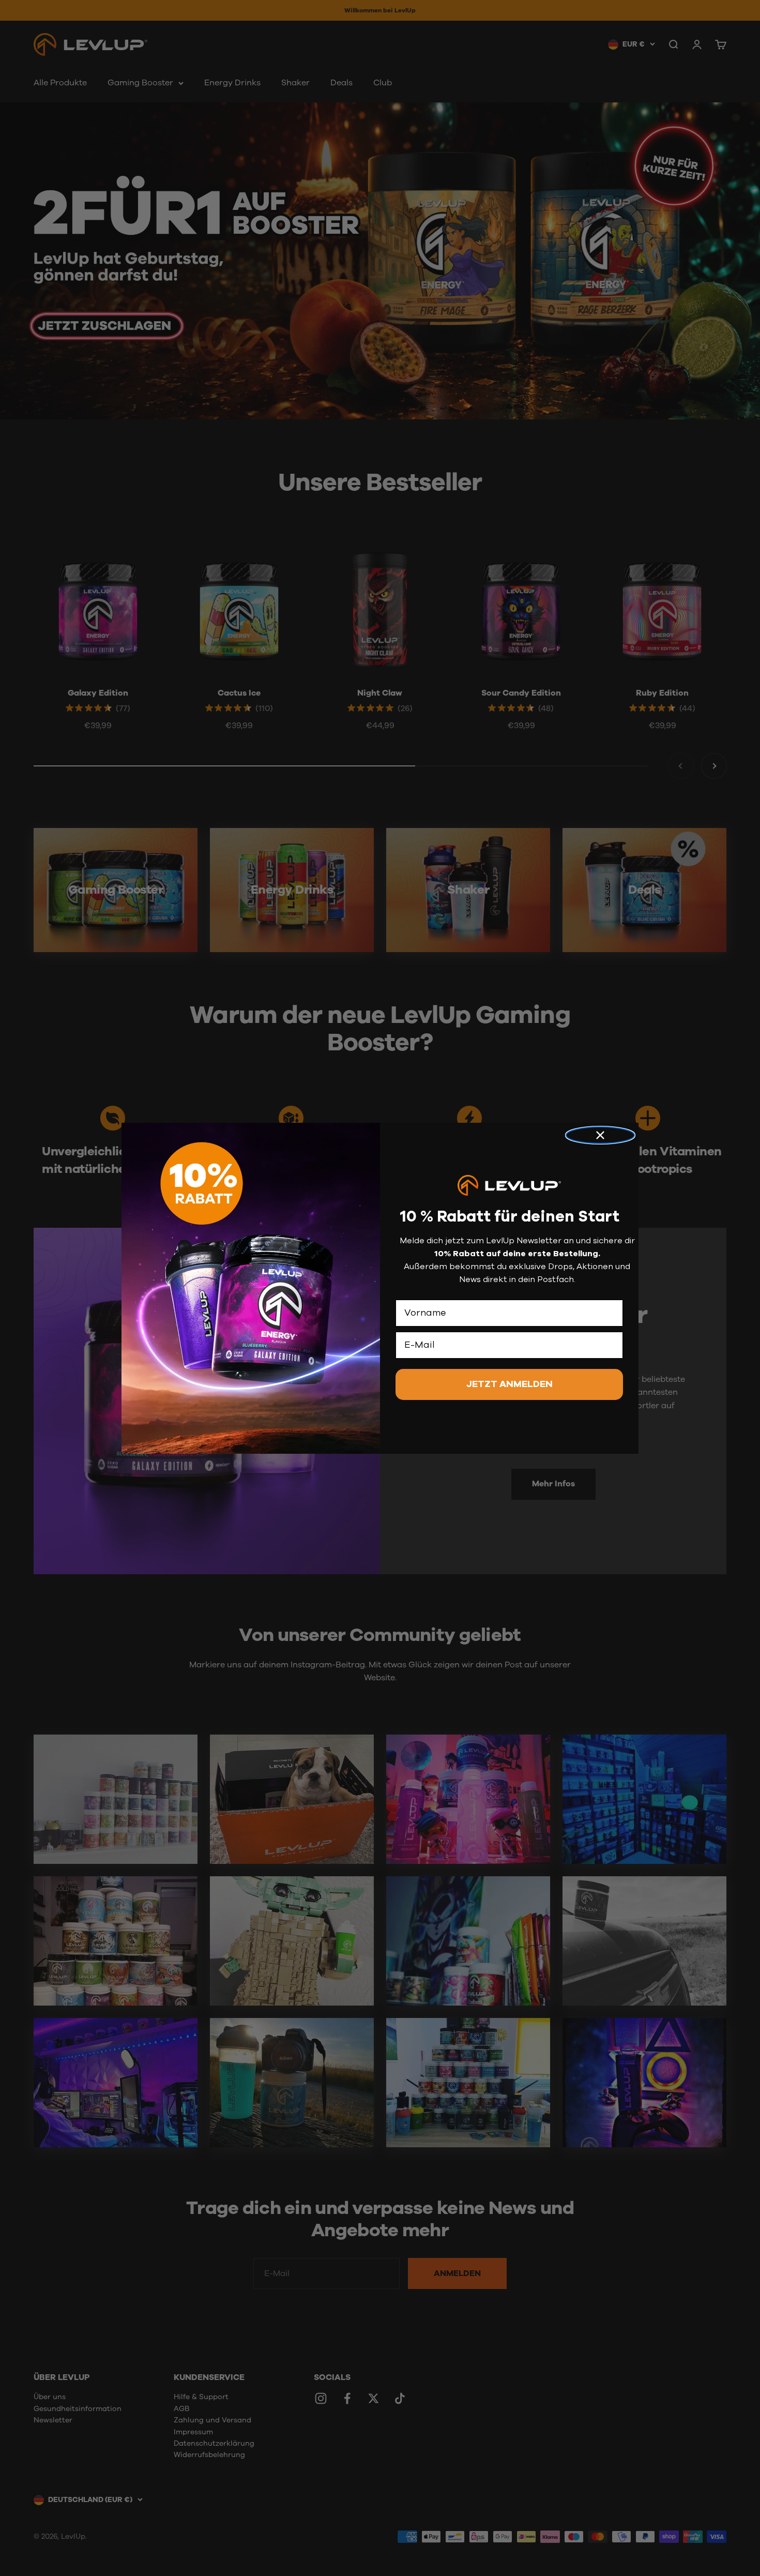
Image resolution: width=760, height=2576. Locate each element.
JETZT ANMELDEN (510, 1384)
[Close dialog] (600, 1135)
